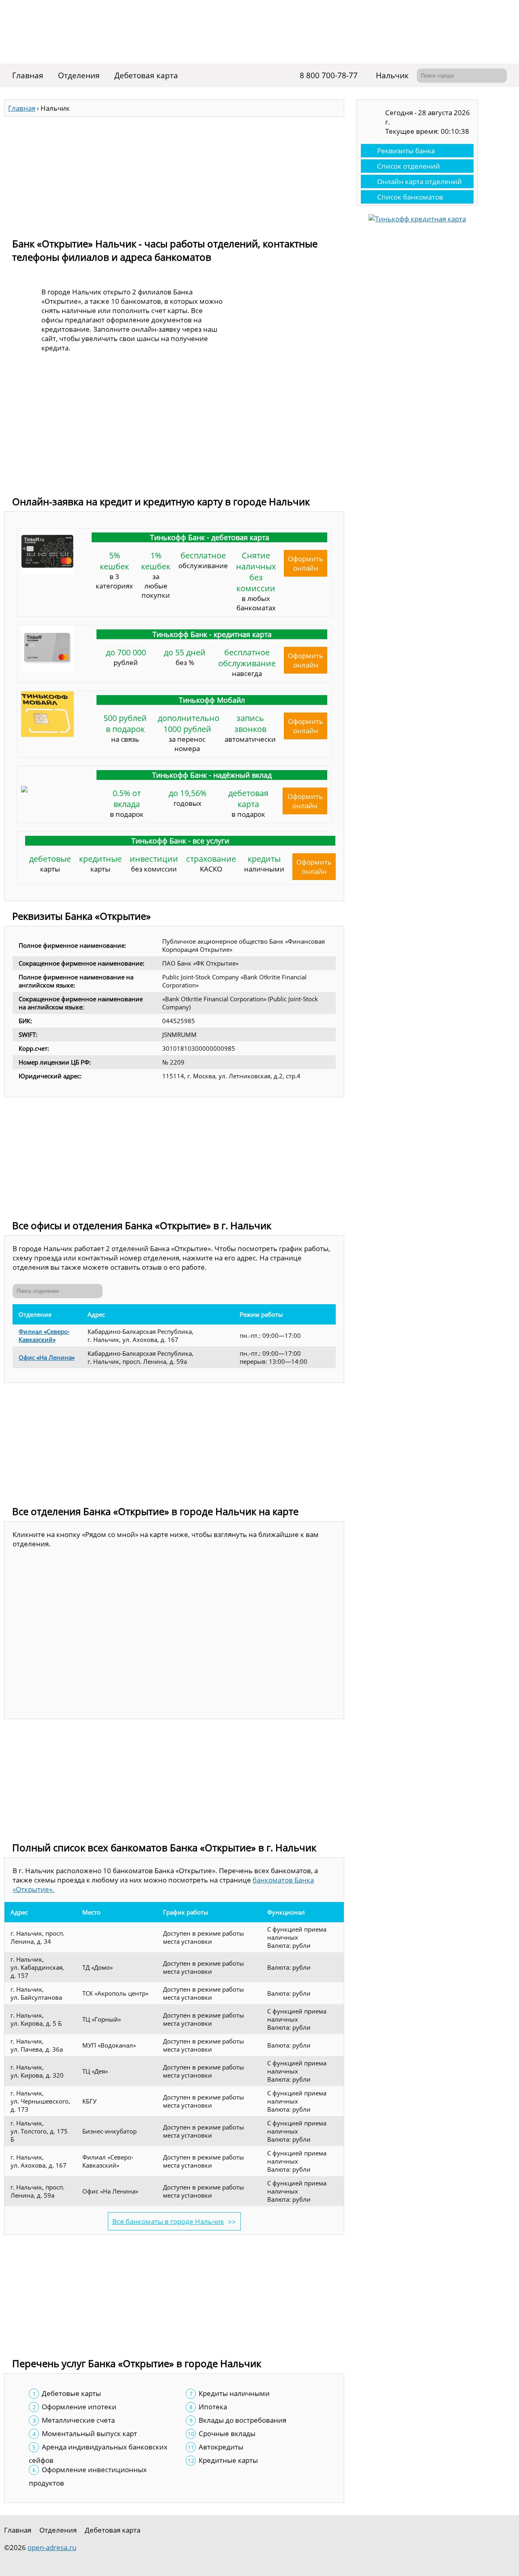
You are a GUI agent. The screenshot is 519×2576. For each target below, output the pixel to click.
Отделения (79, 75)
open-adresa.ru (52, 2547)
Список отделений (409, 166)
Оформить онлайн (306, 563)
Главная (28, 75)
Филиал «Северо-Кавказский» (44, 1335)
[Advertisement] (174, 174)
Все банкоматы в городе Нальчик (168, 2221)
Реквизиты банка (406, 151)
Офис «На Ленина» (47, 1357)
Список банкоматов (410, 197)
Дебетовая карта (146, 75)
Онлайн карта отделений (419, 181)
